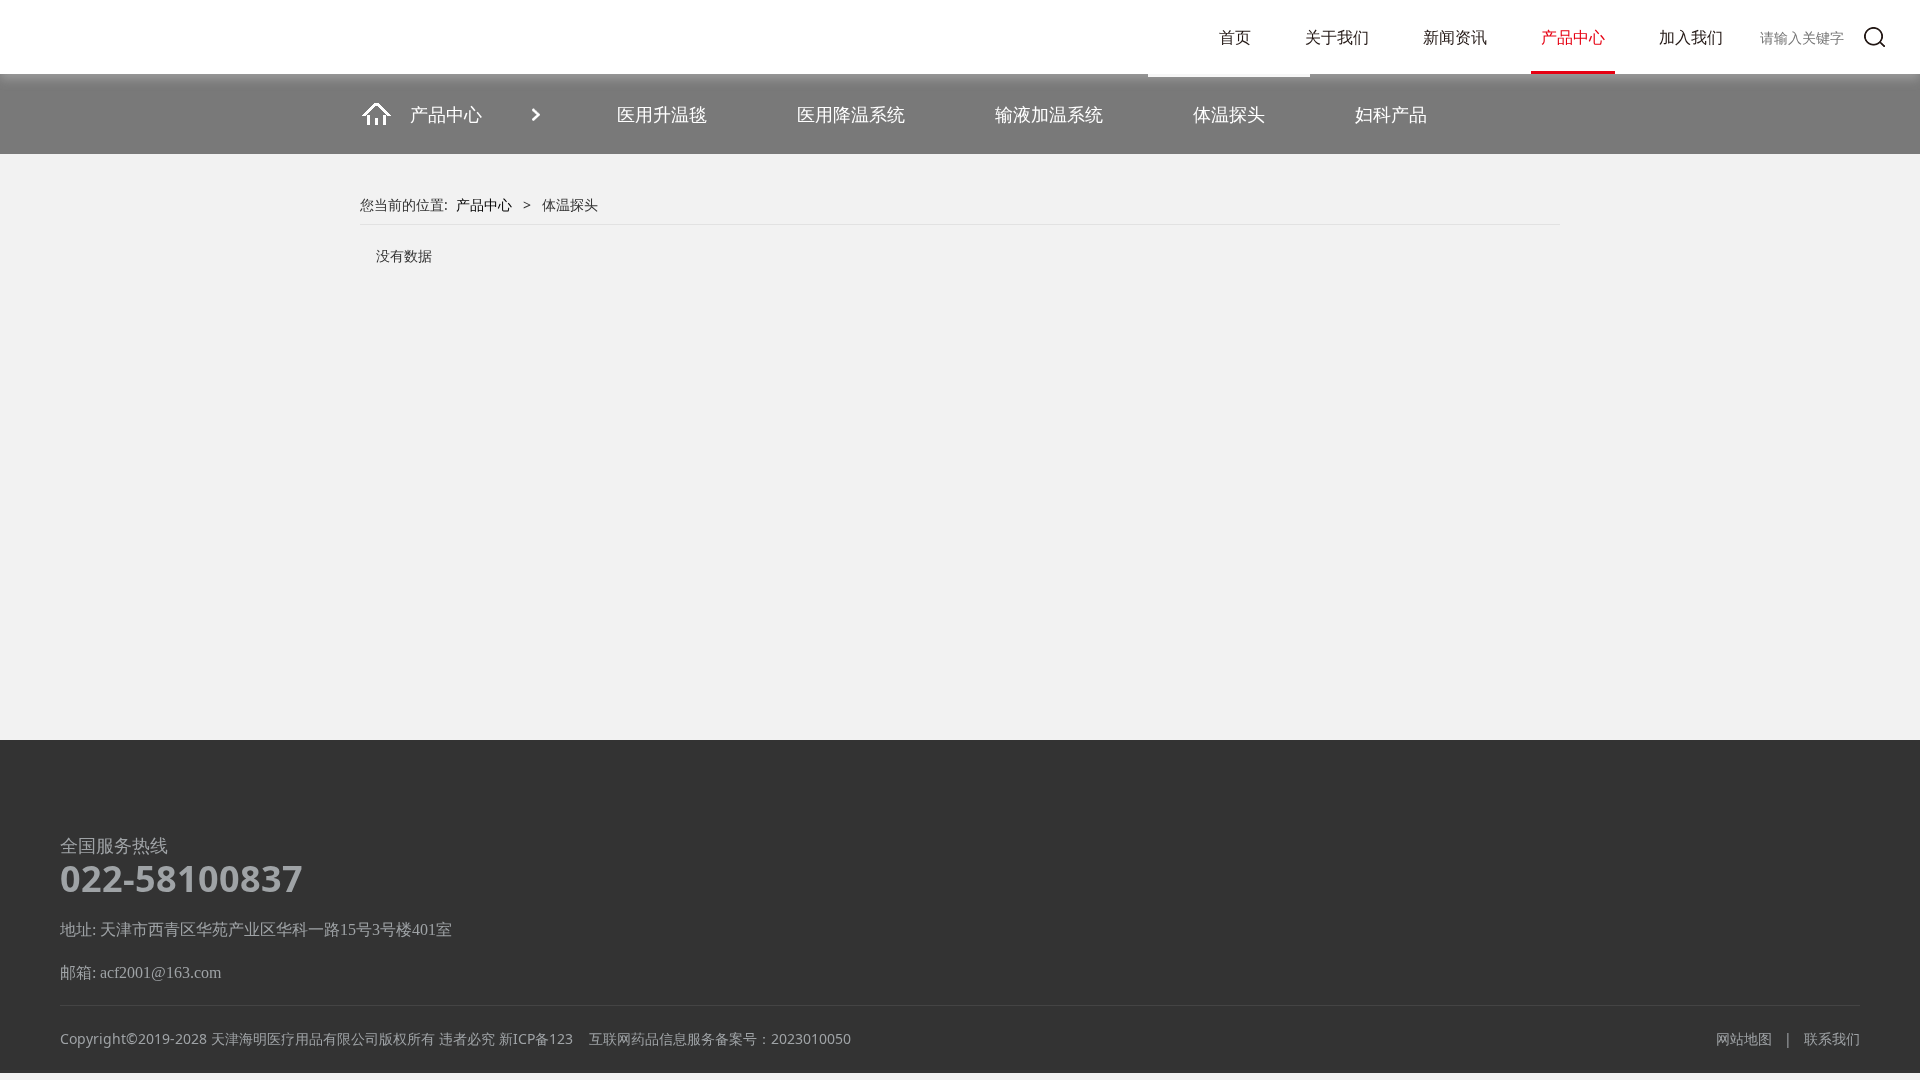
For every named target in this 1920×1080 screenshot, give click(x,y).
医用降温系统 (851, 114)
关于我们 (1337, 37)
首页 (1235, 37)
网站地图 (1744, 1038)
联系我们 (1832, 1038)
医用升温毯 (662, 114)
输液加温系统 (1049, 114)
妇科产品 (1391, 114)
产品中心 (1573, 37)
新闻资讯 (1455, 37)
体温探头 (1229, 114)
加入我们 (1691, 37)
